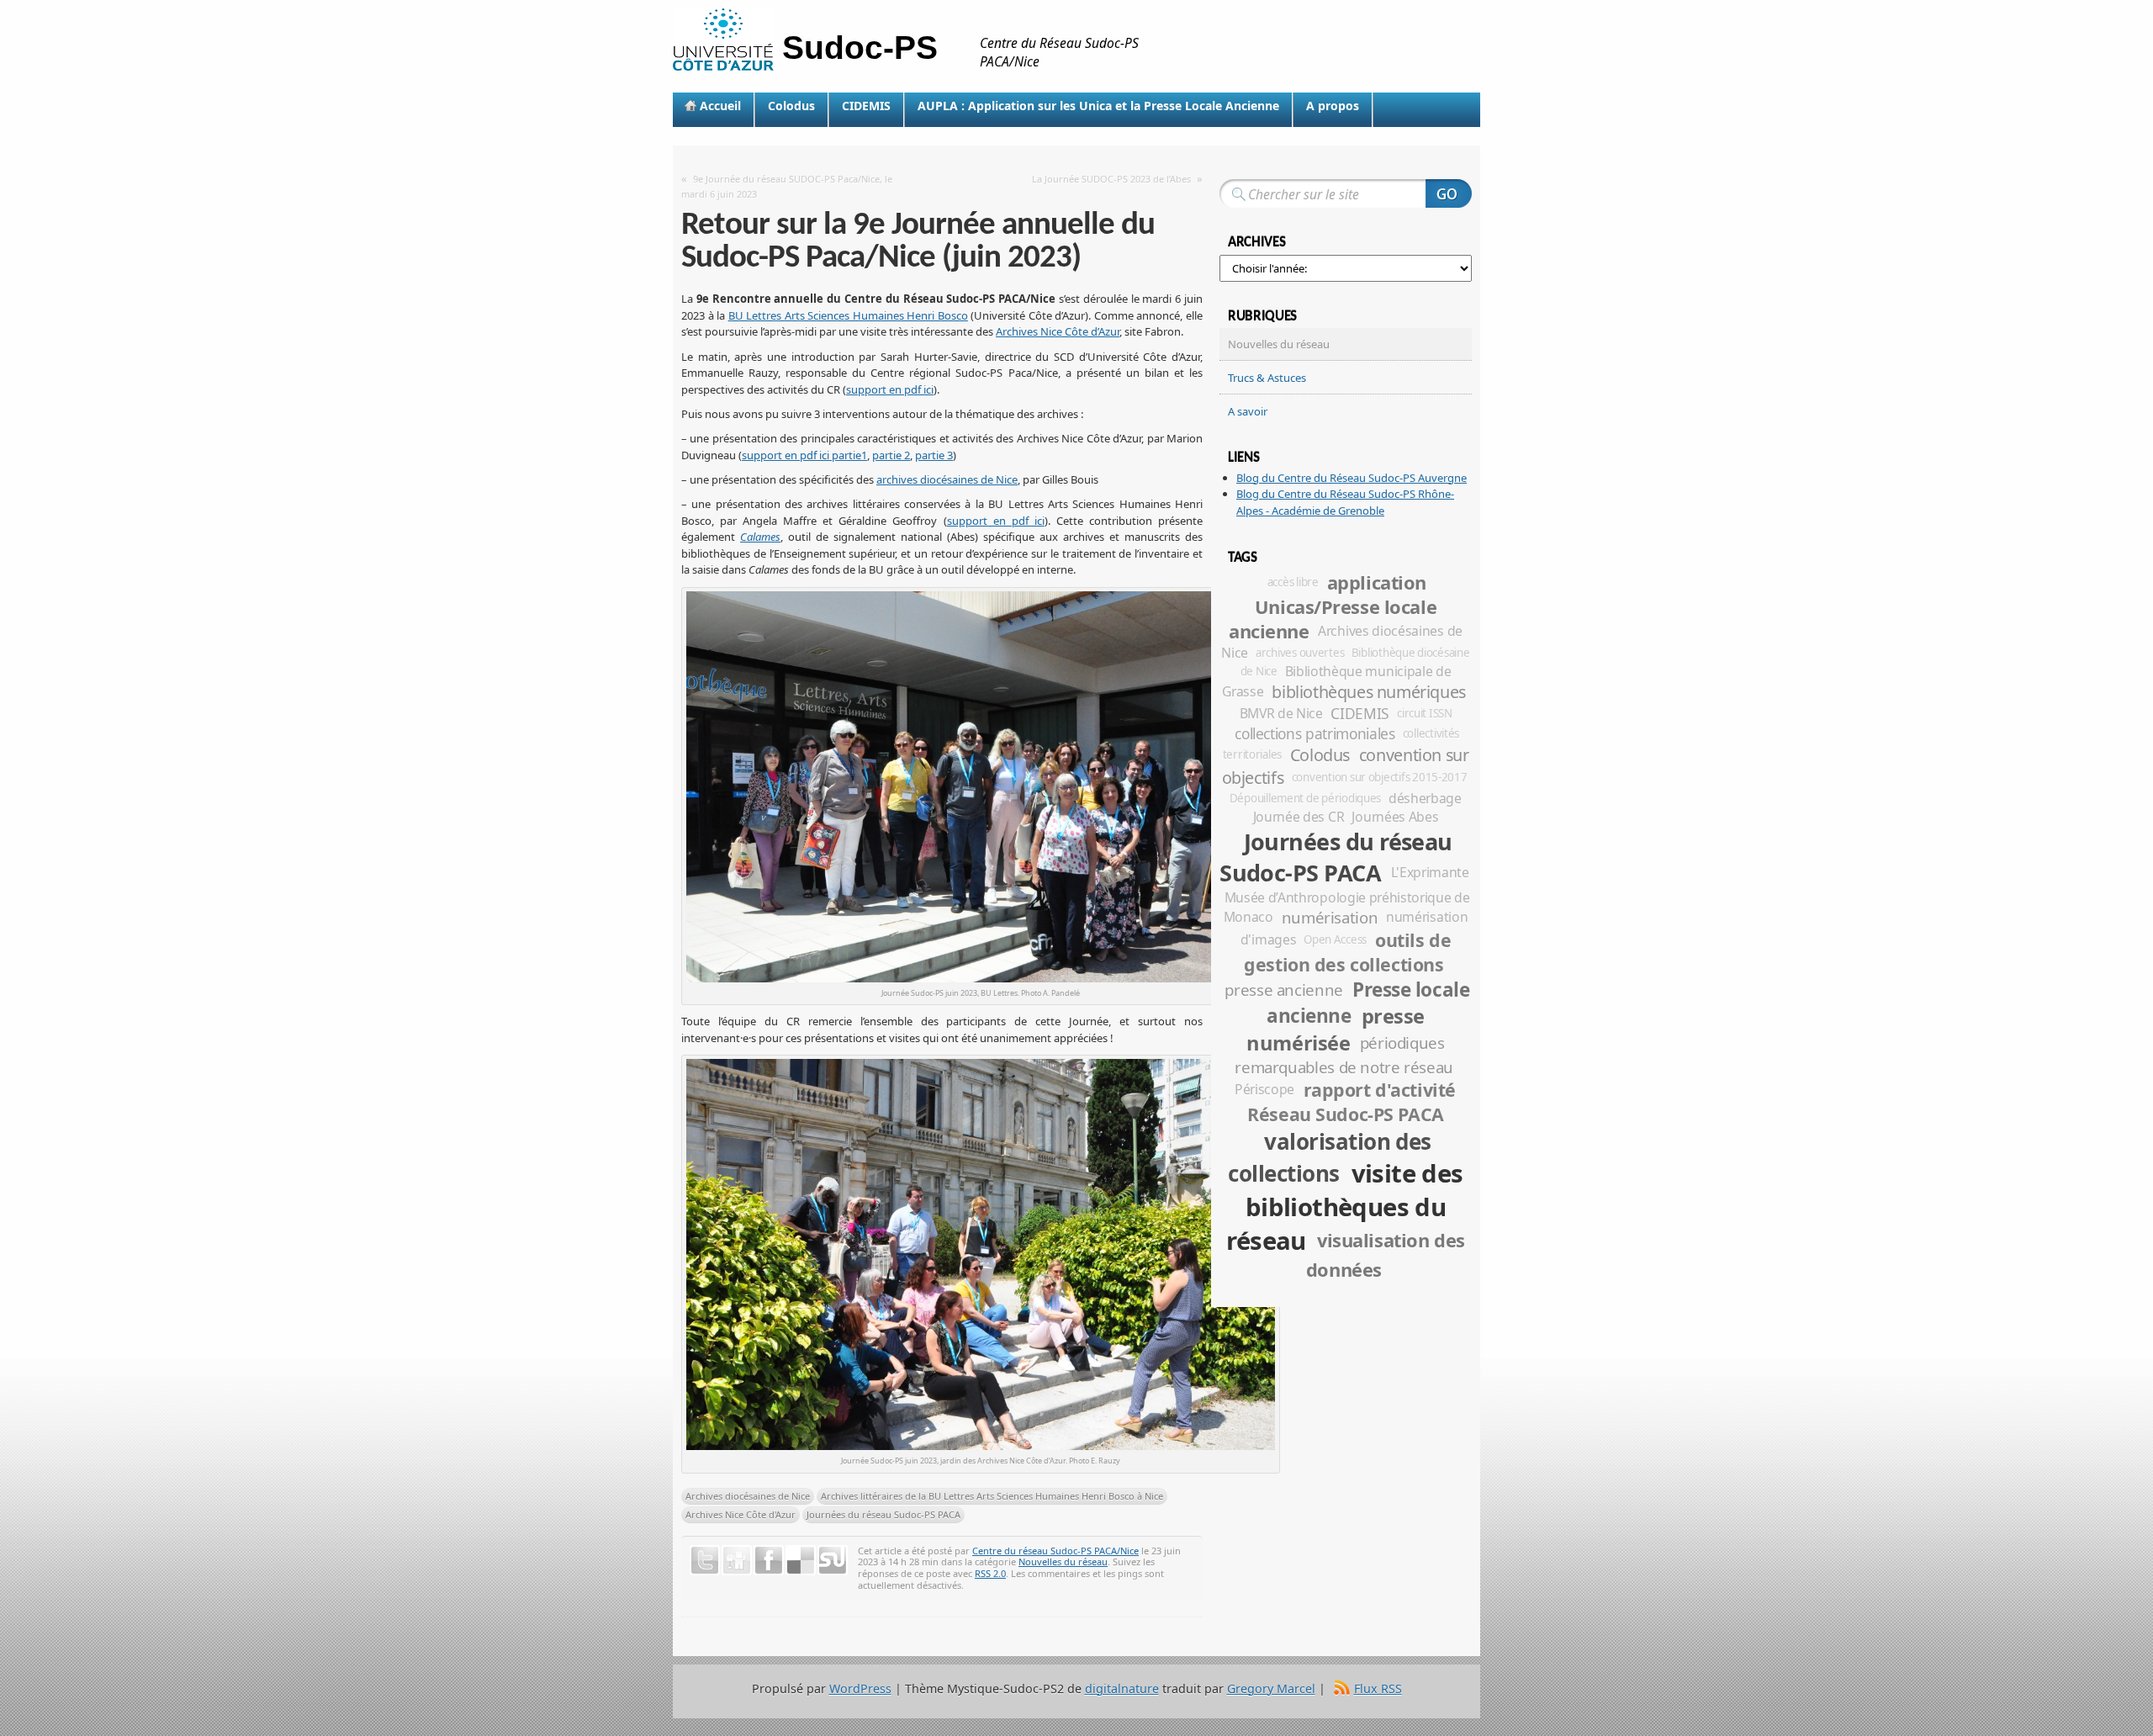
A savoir (1248, 411)
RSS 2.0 (990, 1573)
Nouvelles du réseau (1063, 1561)
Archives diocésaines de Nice (748, 1496)
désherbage (1425, 798)
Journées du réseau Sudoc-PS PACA (883, 1514)
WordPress (860, 1688)
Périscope (1264, 1089)
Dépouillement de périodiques (1306, 798)
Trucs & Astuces (1267, 378)
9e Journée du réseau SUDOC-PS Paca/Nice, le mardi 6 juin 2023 (787, 186)
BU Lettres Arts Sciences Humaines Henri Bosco (848, 315)
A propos (1333, 106)
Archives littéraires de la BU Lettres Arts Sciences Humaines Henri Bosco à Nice (992, 1496)
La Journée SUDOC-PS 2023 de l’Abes (1111, 179)
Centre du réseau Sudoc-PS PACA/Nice (1055, 1551)
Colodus (791, 106)
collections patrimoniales (1315, 733)
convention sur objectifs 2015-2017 (1380, 777)
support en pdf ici (890, 389)
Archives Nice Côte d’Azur (1058, 331)
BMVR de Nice (1281, 713)
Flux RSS (1378, 1688)
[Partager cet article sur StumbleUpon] (833, 1560)
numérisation (1330, 917)
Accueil (720, 106)
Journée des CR (1299, 817)
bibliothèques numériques (1369, 692)
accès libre (1293, 582)
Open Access (1335, 939)
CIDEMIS (866, 106)
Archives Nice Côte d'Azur (741, 1514)
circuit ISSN (1425, 713)
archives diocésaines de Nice (947, 479)
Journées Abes (1395, 817)
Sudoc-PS (860, 48)
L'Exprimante (1430, 872)
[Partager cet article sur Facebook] (769, 1560)
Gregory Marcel (1271, 1688)
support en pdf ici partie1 (804, 455)
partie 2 (891, 455)
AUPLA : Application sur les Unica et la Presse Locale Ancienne (1098, 106)
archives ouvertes (1300, 653)
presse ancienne (1283, 990)
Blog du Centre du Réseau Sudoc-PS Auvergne (1352, 478)
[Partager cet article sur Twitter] (705, 1560)
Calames (760, 537)
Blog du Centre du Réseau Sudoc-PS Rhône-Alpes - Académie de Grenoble (1345, 502)
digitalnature (1122, 1688)
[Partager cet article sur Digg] (737, 1560)
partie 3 (934, 455)
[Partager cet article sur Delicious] (801, 1560)
